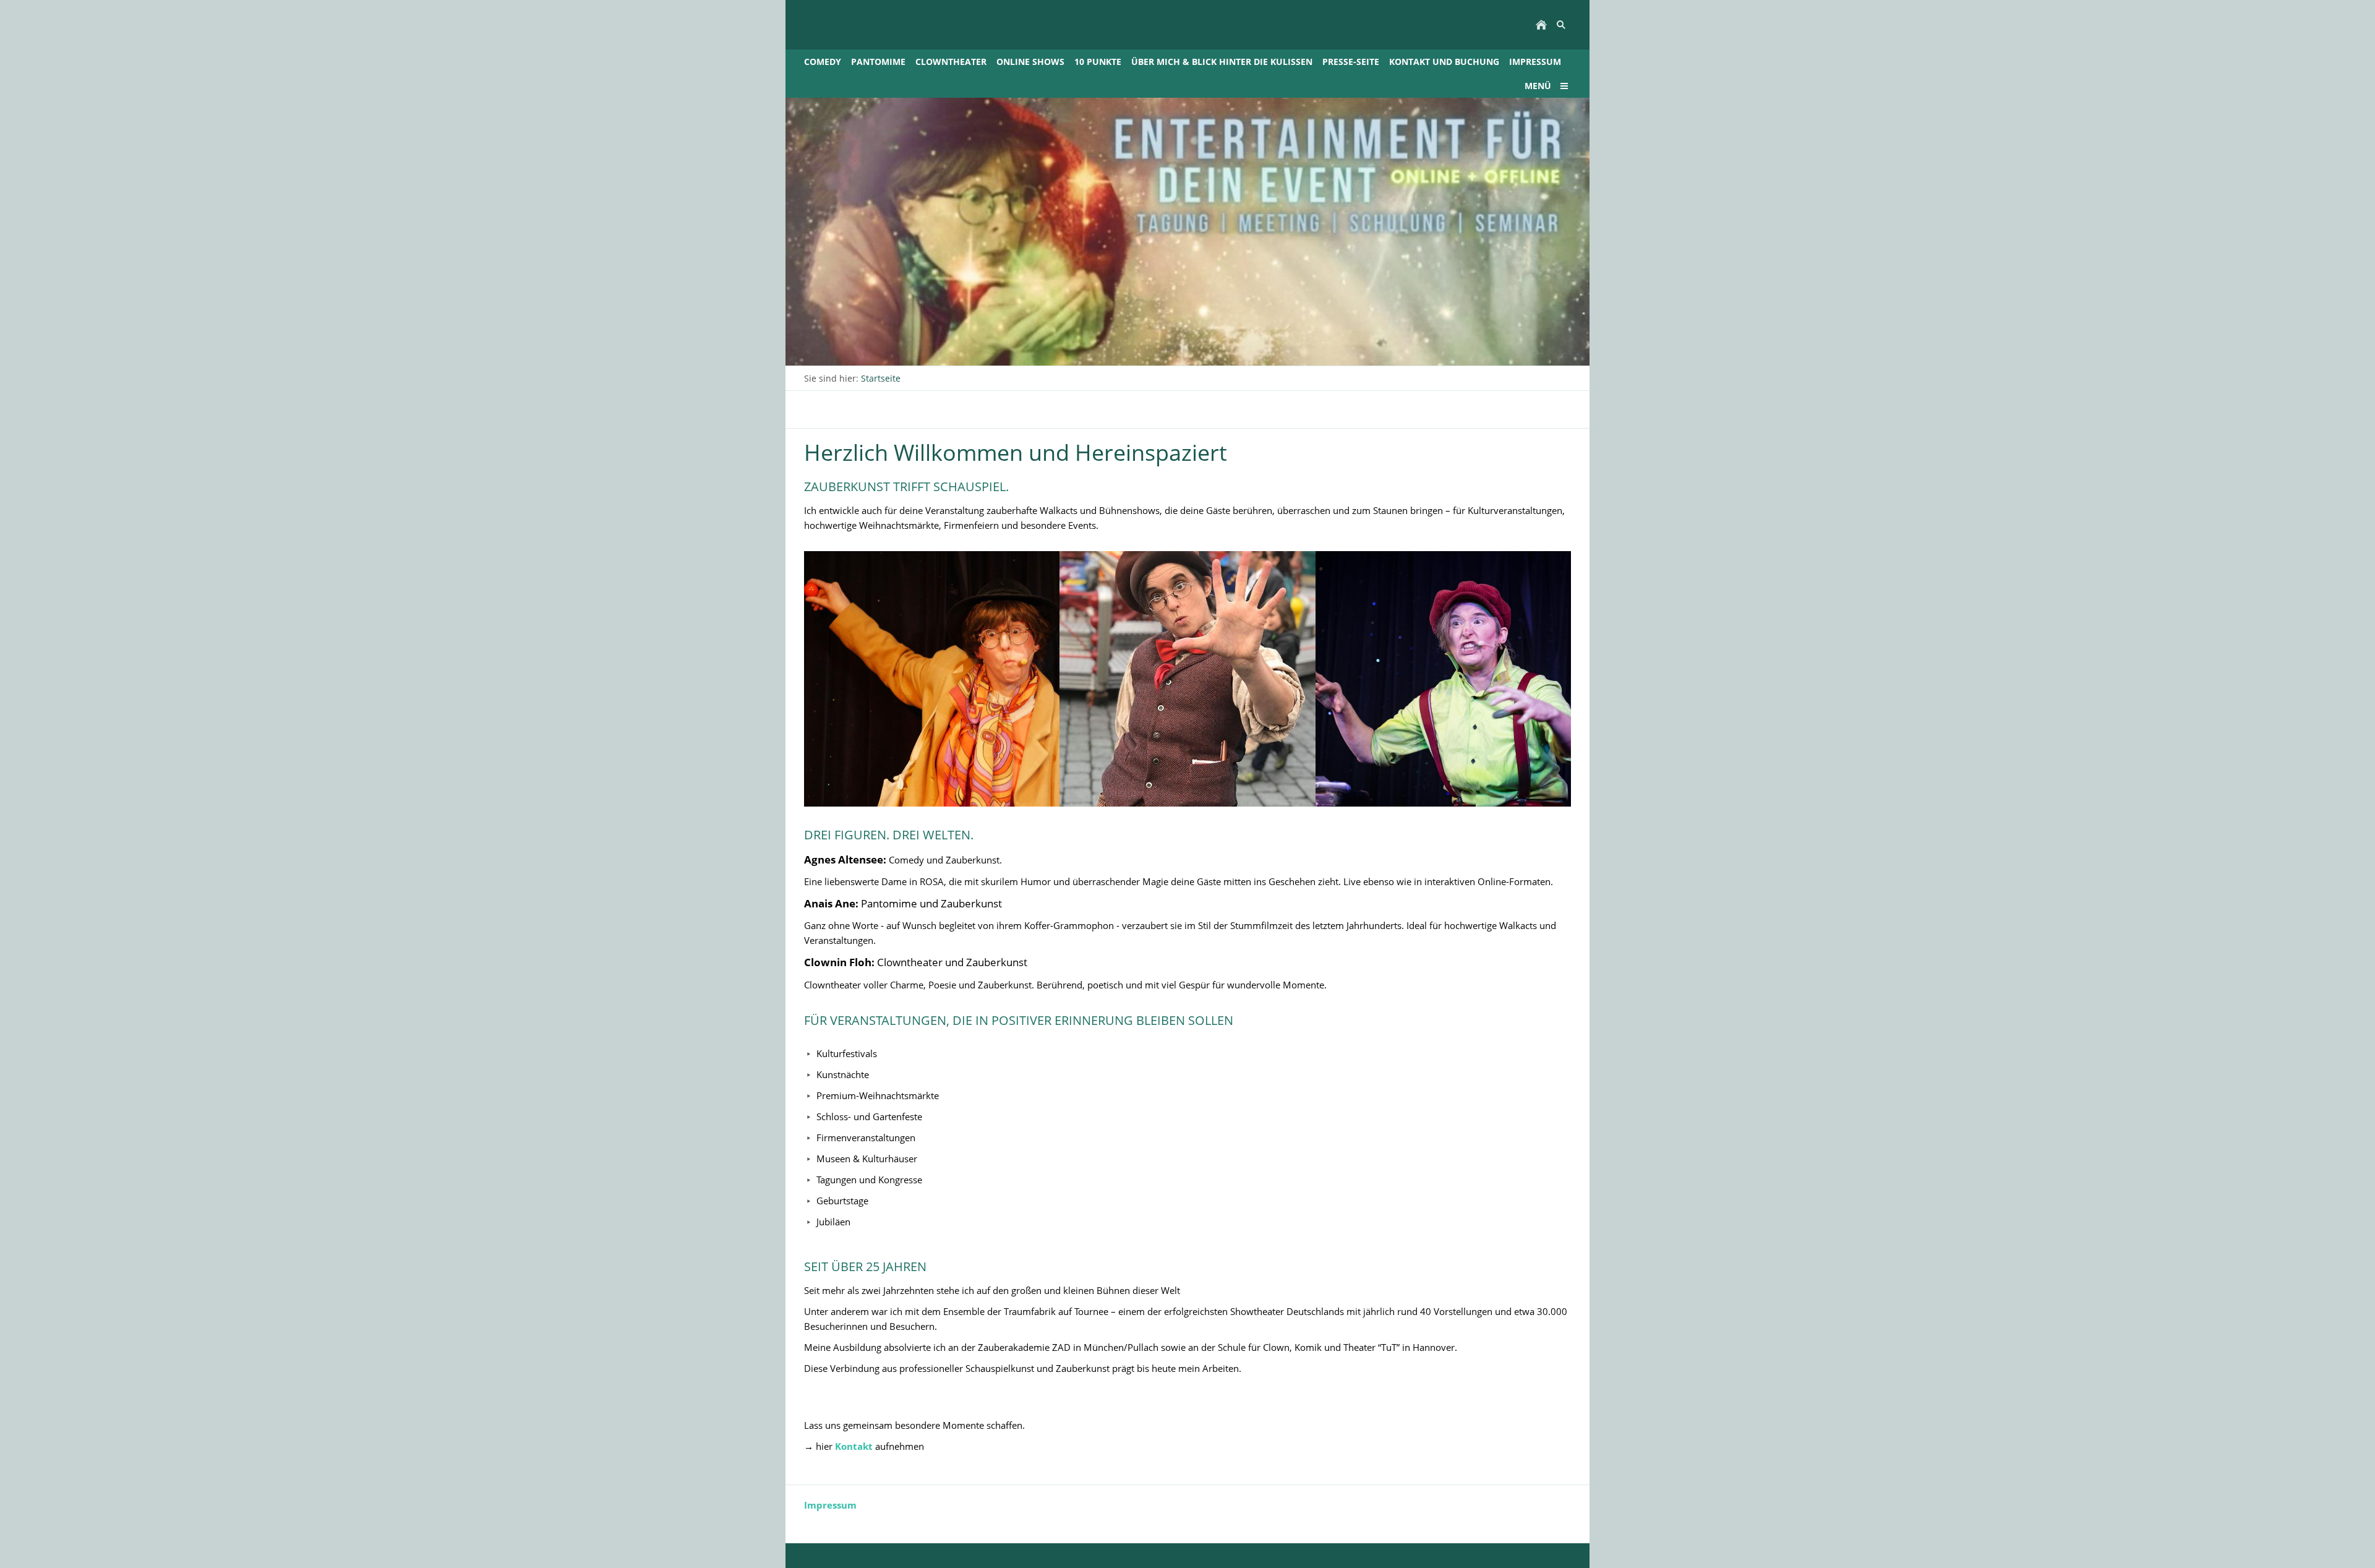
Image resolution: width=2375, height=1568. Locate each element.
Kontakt (855, 1446)
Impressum (830, 1505)
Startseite (881, 378)
